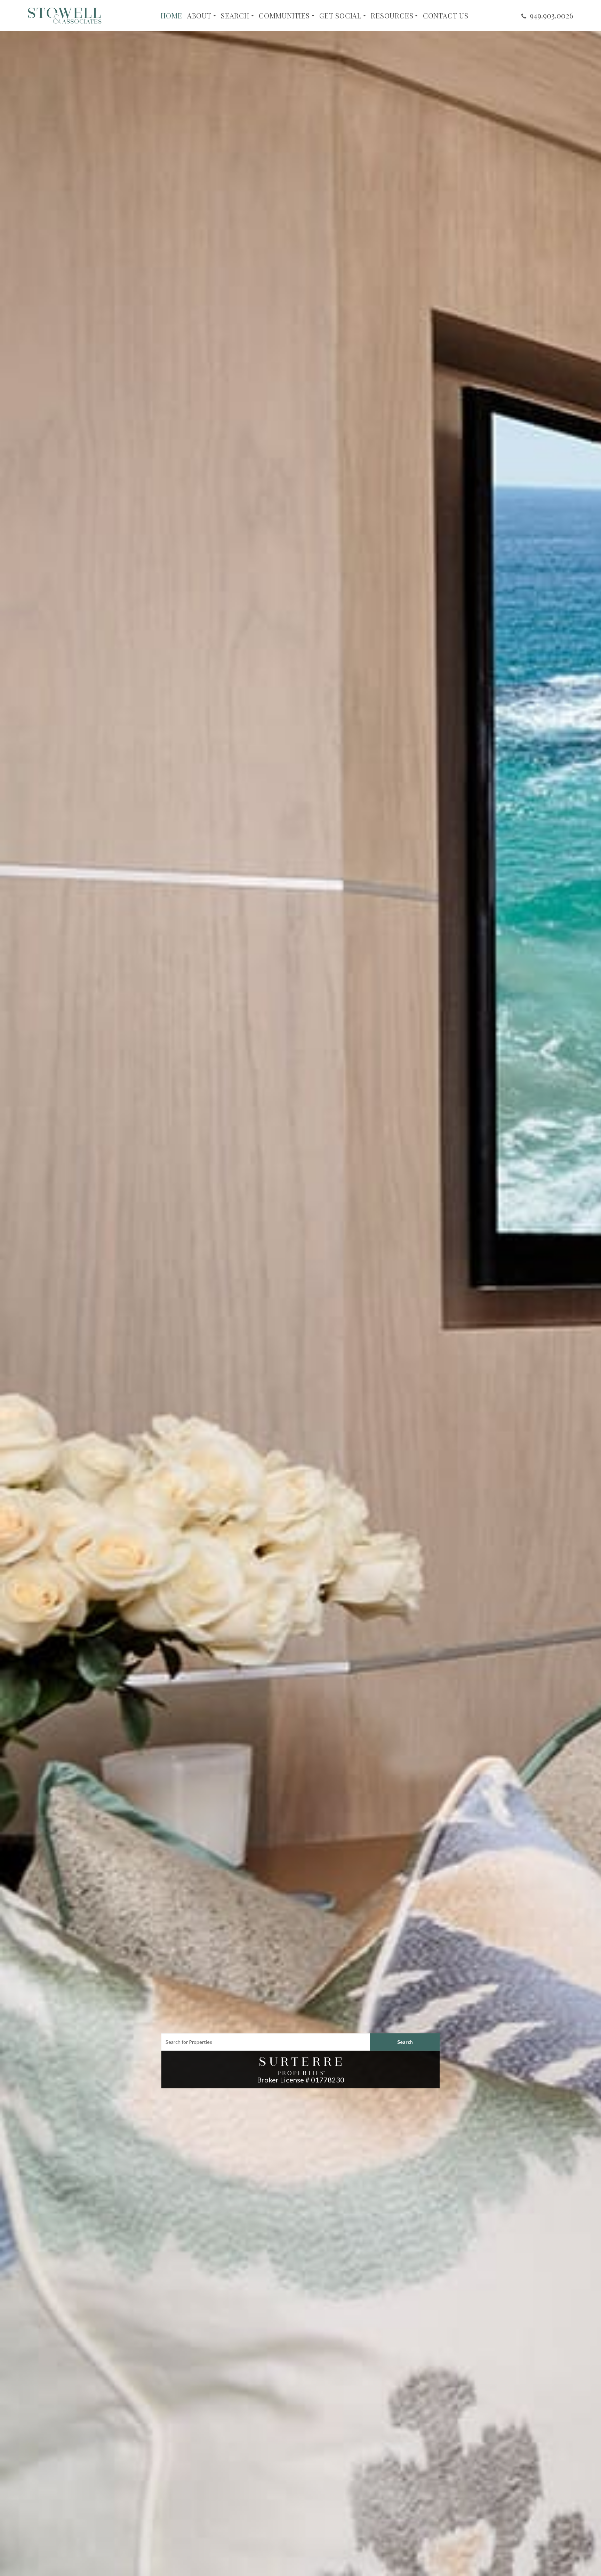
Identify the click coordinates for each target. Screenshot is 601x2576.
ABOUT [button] (199, 16)
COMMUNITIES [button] (284, 16)
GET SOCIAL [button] (340, 16)
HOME (171, 16)
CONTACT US (446, 16)
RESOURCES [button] (392, 16)
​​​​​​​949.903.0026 (551, 15)
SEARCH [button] (235, 16)
